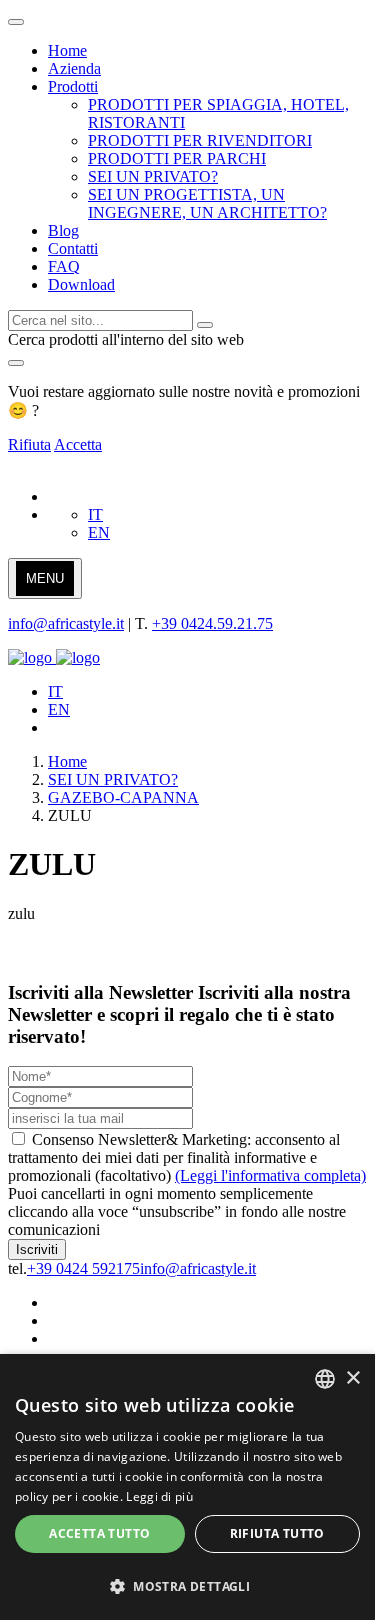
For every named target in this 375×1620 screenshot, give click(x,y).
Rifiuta (29, 444)
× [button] (352, 1378)
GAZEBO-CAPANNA (123, 797)
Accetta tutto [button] (99, 1533)
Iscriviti (37, 1249)
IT (95, 514)
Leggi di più (159, 1496)
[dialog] (187, 1487)
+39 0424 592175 (83, 1268)
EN (99, 532)
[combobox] (325, 1379)
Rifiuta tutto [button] (277, 1533)
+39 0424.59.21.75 (212, 623)
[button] (187, 1585)
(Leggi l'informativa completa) (270, 1175)
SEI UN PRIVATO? (113, 779)
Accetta (78, 444)
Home (67, 761)
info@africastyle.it (66, 623)
